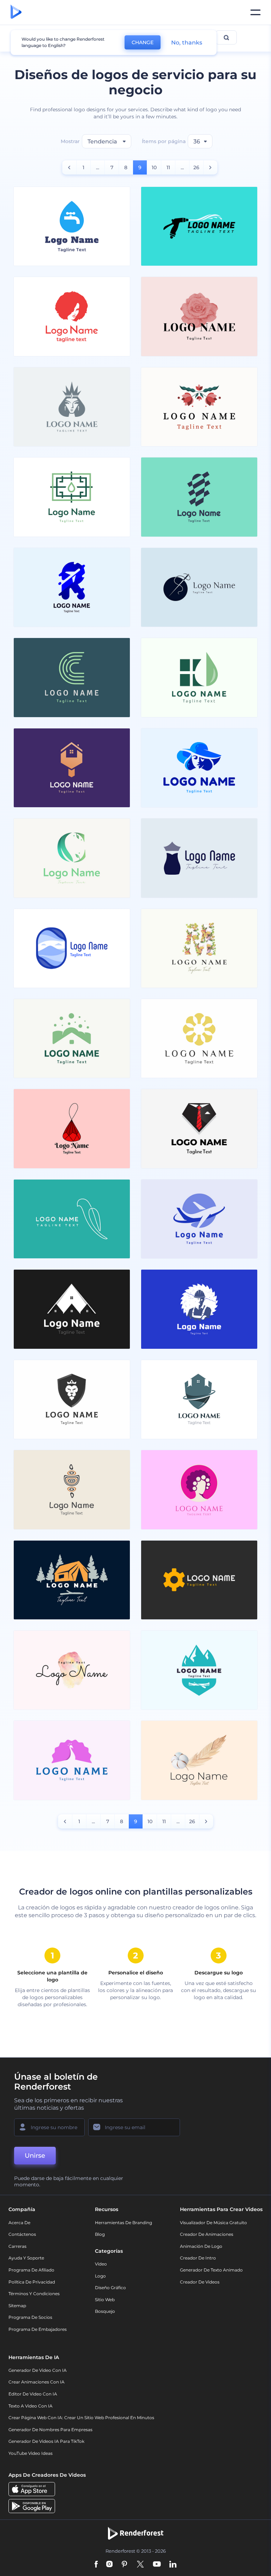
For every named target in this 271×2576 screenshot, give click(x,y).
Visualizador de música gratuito (213, 2223)
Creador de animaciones (207, 2234)
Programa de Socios (30, 2317)
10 (154, 167)
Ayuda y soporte (26, 2258)
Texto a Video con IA (31, 2406)
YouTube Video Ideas (31, 2453)
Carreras (17, 2246)
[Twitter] (140, 2565)
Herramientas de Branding (124, 2223)
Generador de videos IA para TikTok (46, 2441)
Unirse (35, 2156)
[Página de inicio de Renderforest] (16, 12)
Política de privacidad (32, 2282)
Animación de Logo (201, 2246)
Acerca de (19, 2223)
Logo (100, 2276)
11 (168, 167)
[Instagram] (109, 2565)
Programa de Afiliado (31, 2270)
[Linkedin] (173, 2565)
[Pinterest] (124, 2565)
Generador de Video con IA (38, 2370)
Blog (100, 2234)
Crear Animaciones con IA (37, 2382)
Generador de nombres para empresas (50, 2430)
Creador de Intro (198, 2258)
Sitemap (17, 2306)
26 (196, 167)
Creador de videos (200, 2282)
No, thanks (187, 43)
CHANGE (143, 42)
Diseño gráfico (110, 2288)
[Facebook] (96, 2565)
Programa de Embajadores (38, 2329)
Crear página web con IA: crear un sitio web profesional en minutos (81, 2418)
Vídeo (101, 2264)
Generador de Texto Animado (211, 2270)
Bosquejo (105, 2311)
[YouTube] (157, 2565)
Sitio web (105, 2300)
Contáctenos (22, 2234)
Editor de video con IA (33, 2394)
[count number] (69, 167)
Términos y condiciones (34, 2294)
